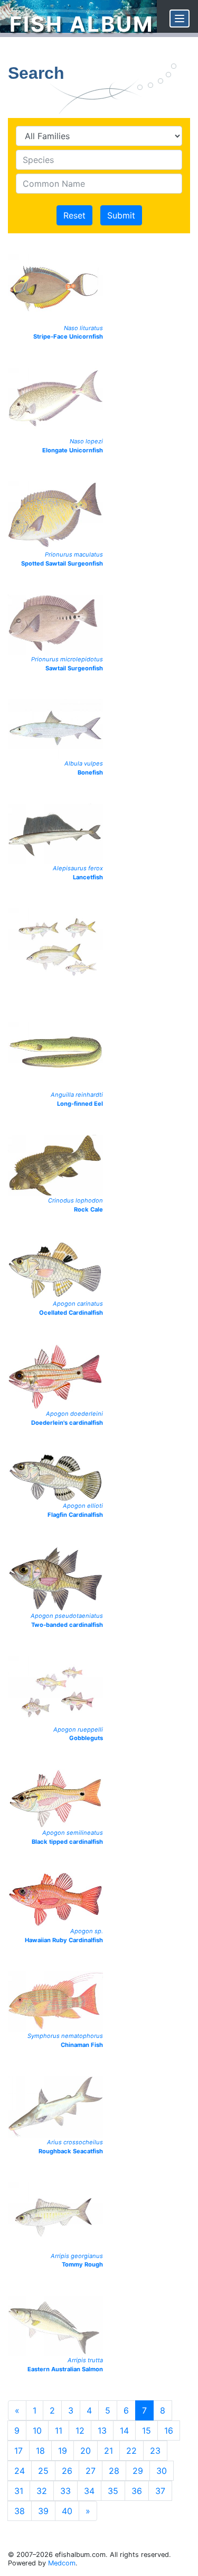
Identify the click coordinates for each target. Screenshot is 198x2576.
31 (19, 2491)
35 (113, 2491)
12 (80, 2431)
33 (65, 2491)
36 (137, 2491)
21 (109, 2451)
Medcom (62, 2563)
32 (42, 2491)
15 (147, 2431)
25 (43, 2471)
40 (67, 2511)
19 (63, 2451)
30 (162, 2471)
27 (91, 2471)
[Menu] (180, 19)
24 (20, 2471)
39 (43, 2511)
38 (20, 2511)
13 (102, 2431)
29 (138, 2471)
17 (18, 2451)
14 (124, 2431)
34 (89, 2491)
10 (37, 2431)
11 (59, 2431)
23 (155, 2451)
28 (114, 2471)
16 (169, 2431)
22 (131, 2451)
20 (86, 2451)
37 (160, 2491)
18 (40, 2451)
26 (67, 2471)
